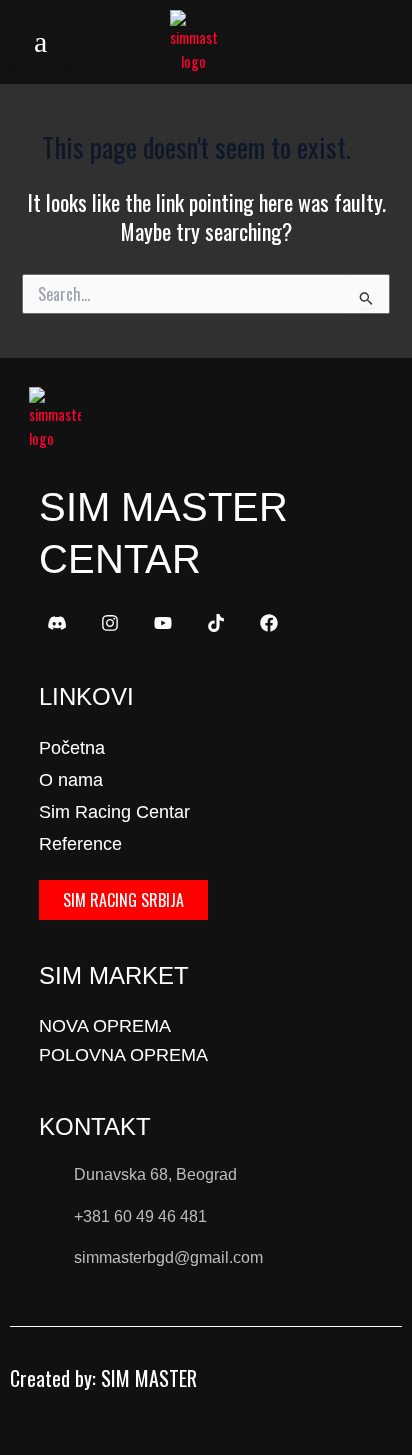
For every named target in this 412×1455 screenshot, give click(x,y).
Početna (72, 748)
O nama (71, 780)
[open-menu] (40, 42)
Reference (80, 844)
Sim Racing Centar (114, 812)
